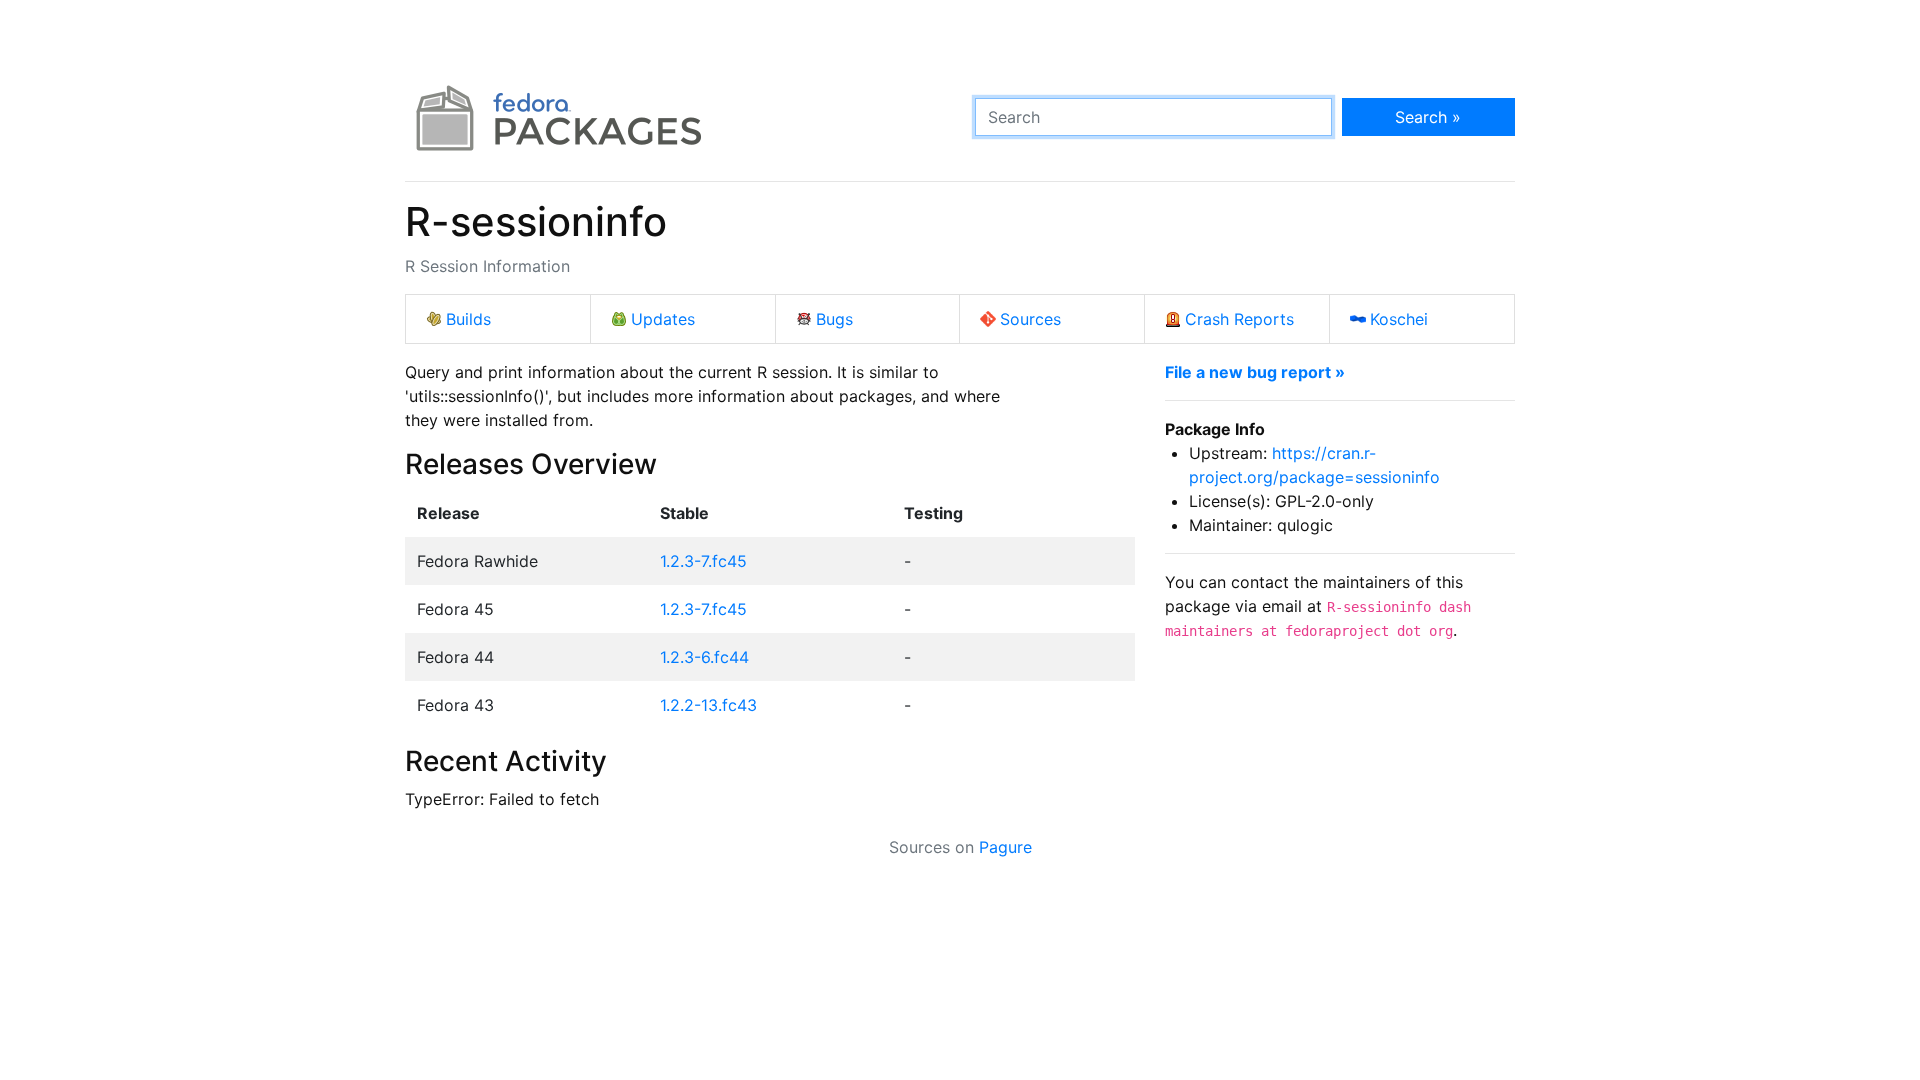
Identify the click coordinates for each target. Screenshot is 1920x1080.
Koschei (1399, 319)
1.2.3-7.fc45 (703, 561)
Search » (1428, 117)
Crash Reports (1239, 319)
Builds (468, 319)
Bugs (834, 319)
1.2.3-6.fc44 (704, 657)
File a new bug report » (1255, 372)
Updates (663, 319)
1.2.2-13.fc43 (708, 705)
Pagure (1005, 847)
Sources (1030, 319)
